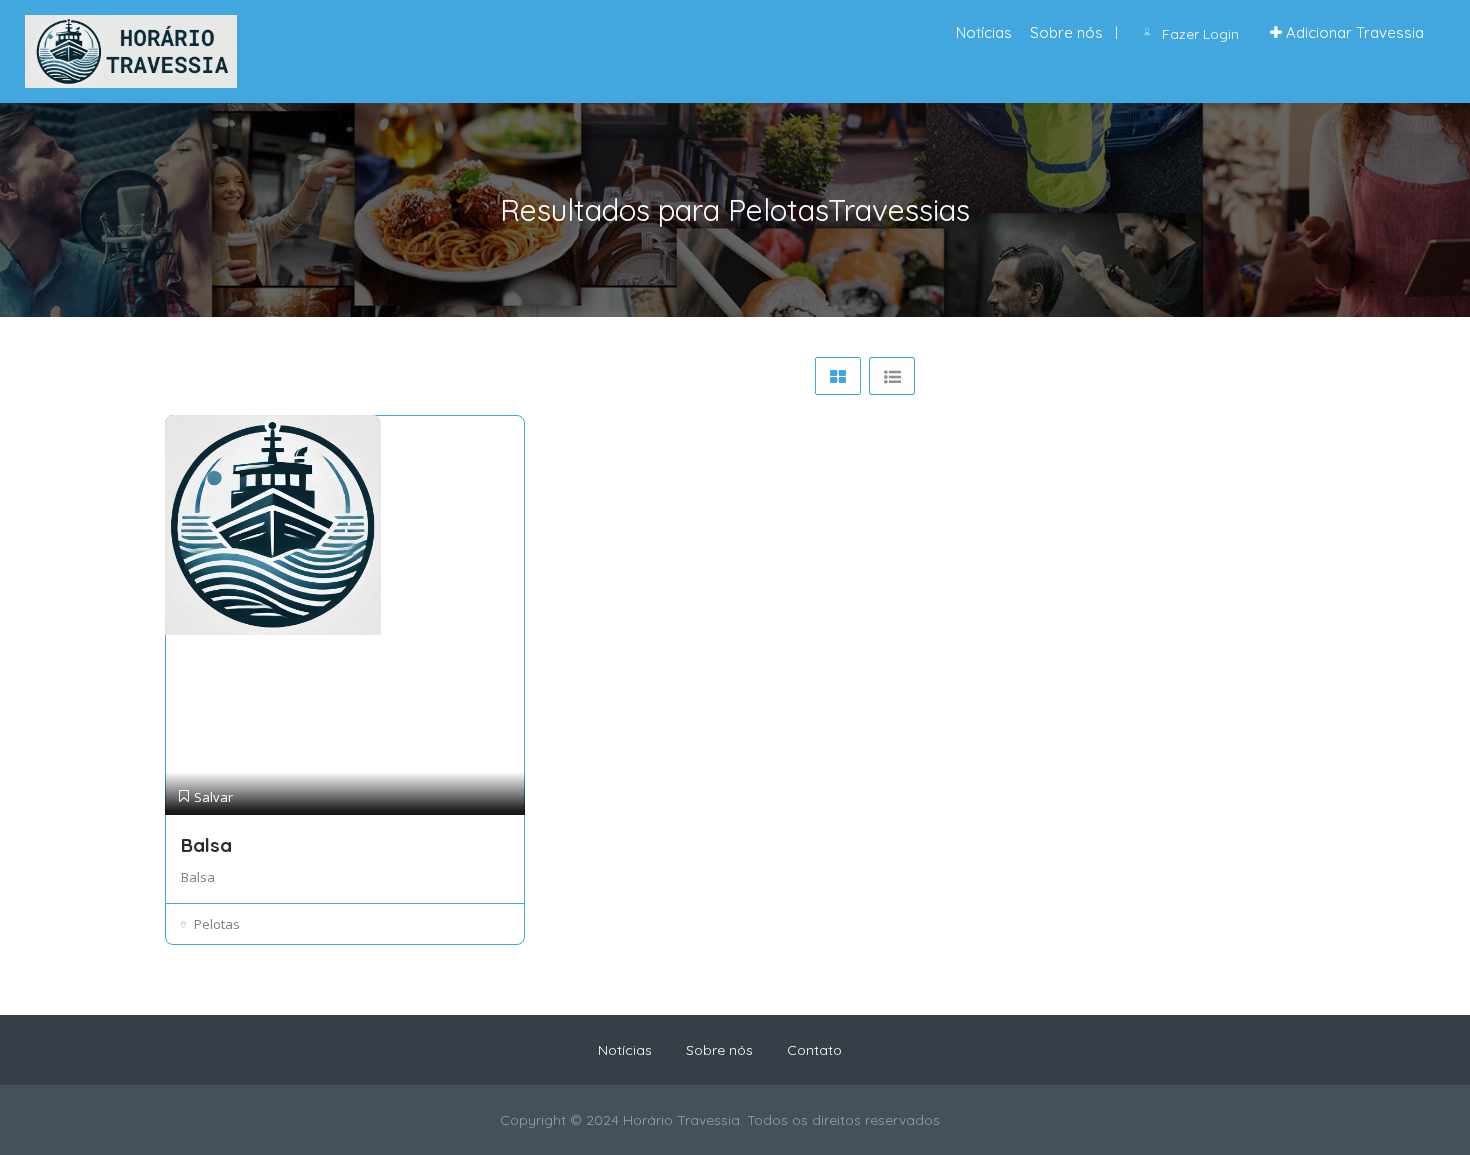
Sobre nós (1066, 32)
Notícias (984, 32)
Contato (814, 1050)
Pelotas (217, 924)
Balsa (206, 845)
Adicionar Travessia (1353, 32)
